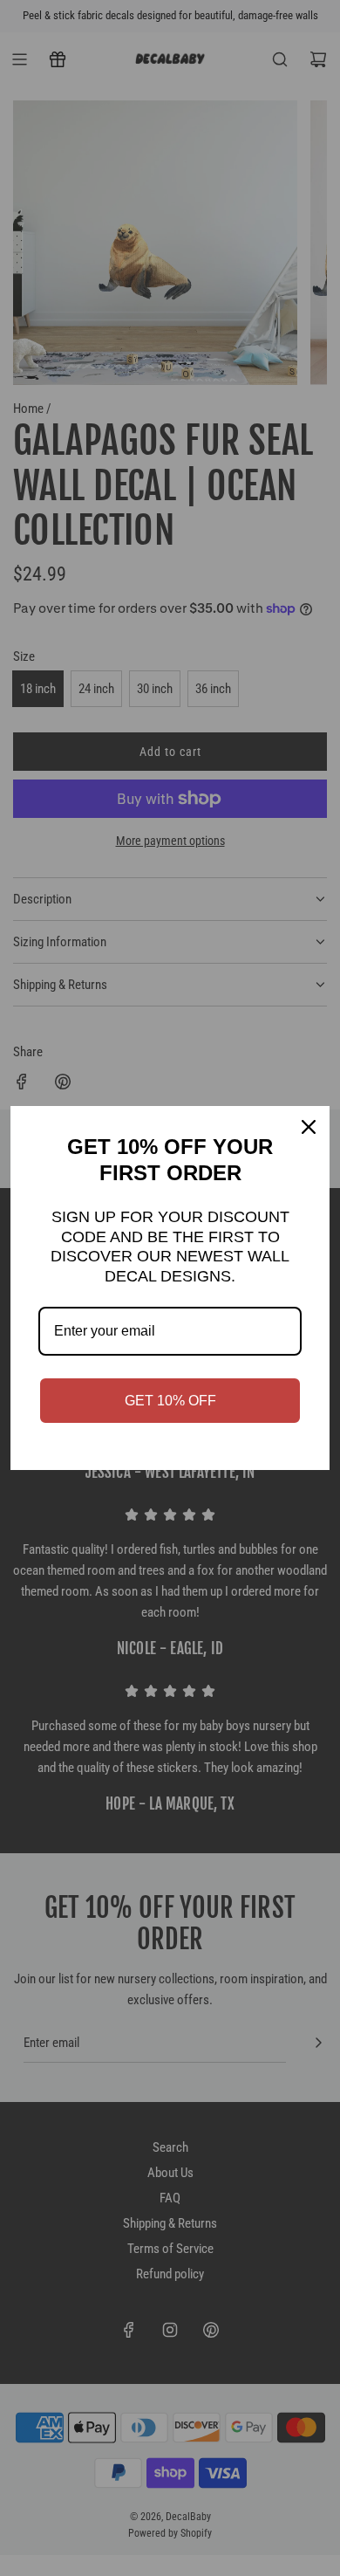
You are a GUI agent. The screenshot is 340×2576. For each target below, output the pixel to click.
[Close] (309, 1127)
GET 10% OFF (170, 1401)
